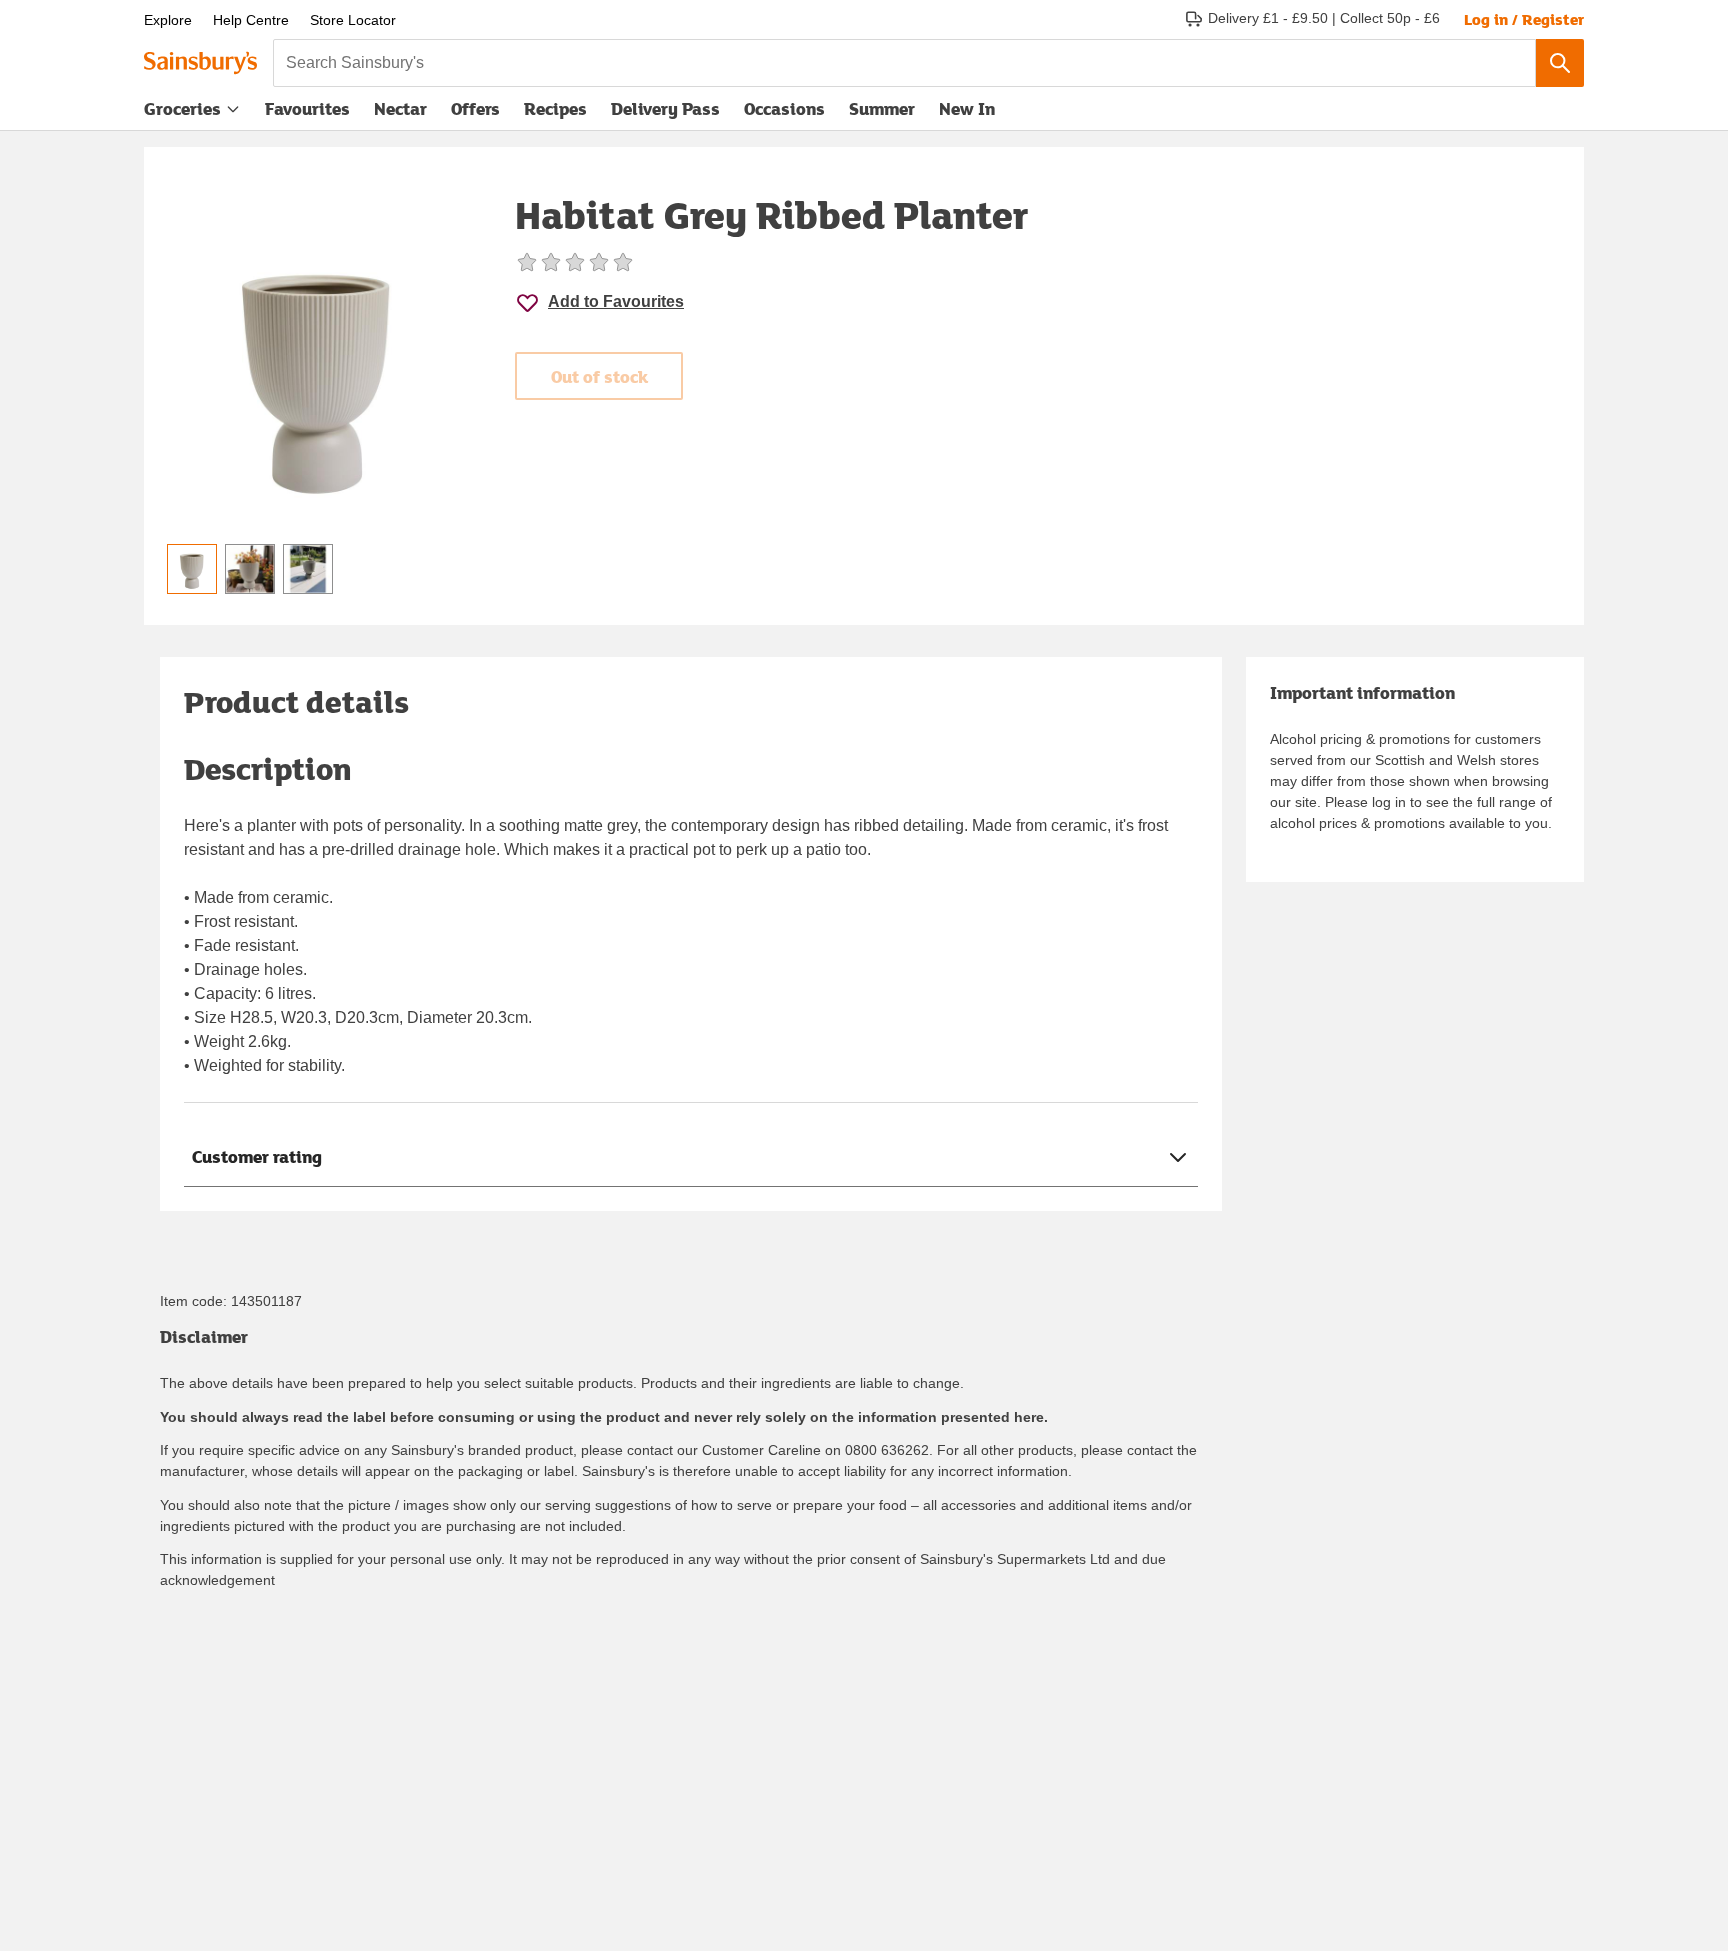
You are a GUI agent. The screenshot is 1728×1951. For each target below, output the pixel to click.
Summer (882, 108)
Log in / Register (1524, 19)
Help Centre (251, 20)
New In (967, 108)
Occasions (784, 108)
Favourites (307, 108)
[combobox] (904, 63)
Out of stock (599, 376)
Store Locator (353, 20)
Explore (168, 20)
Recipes (555, 108)
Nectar (400, 108)
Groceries (182, 108)
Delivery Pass (665, 113)
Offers (475, 108)
